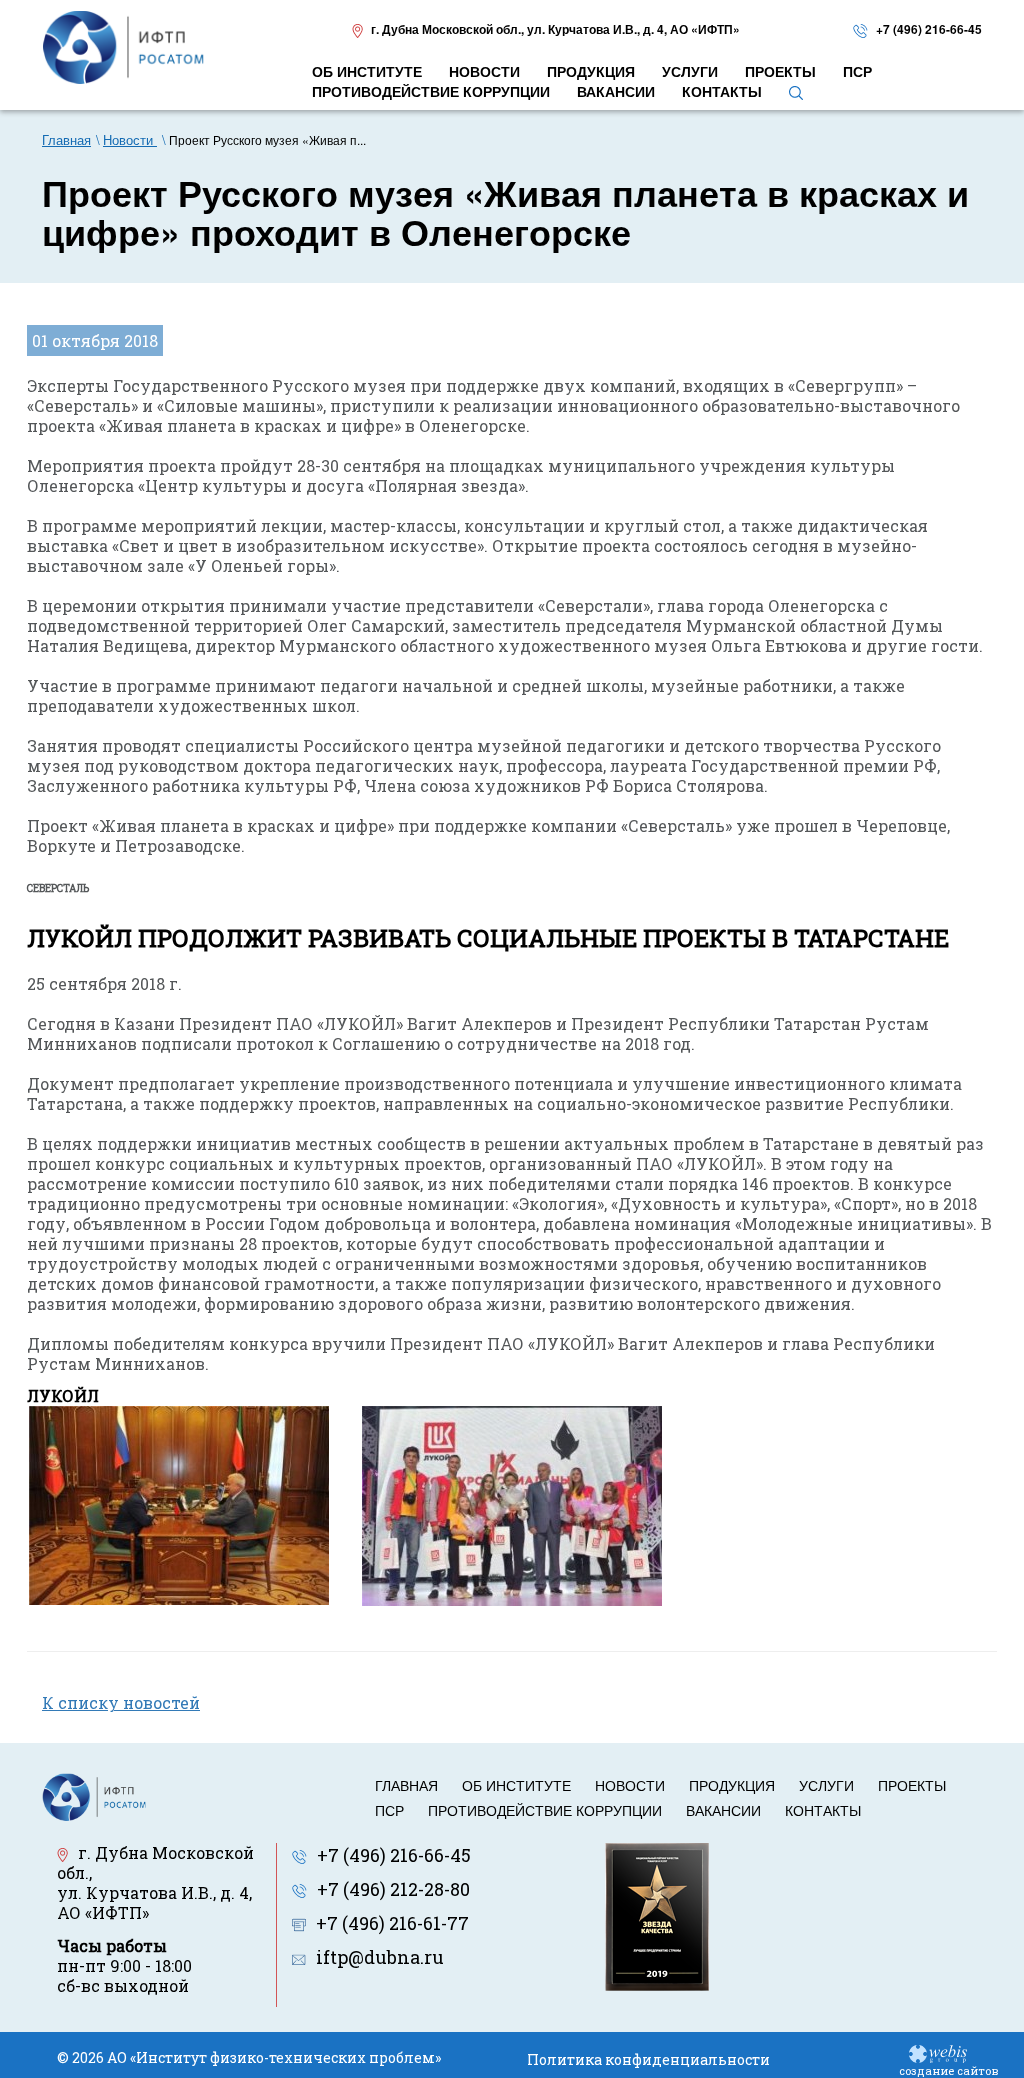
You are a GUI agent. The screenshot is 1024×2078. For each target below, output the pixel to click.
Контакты (823, 1810)
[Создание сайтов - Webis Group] (938, 2052)
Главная (406, 1785)
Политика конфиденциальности (648, 2059)
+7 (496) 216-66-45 (929, 29)
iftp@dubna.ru (380, 1957)
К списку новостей (121, 1702)
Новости (630, 1785)
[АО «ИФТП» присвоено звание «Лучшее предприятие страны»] (657, 1915)
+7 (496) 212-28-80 (393, 1889)
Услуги (826, 1785)
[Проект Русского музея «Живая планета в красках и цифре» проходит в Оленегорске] (179, 1503)
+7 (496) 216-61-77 (392, 1923)
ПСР (389, 1810)
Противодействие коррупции (545, 1810)
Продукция (732, 1785)
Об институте (516, 1785)
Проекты (912, 1785)
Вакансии (723, 1810)
